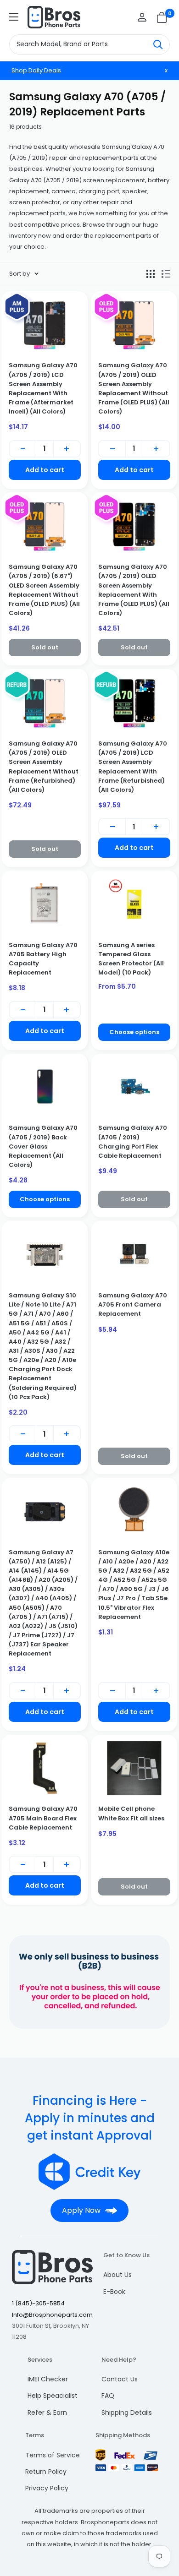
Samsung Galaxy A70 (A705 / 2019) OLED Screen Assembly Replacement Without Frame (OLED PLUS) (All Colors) (134, 388)
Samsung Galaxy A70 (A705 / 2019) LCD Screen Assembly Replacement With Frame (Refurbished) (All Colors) (133, 767)
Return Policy (46, 2472)
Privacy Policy (47, 2488)
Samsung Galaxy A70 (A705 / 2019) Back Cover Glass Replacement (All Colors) (43, 1146)
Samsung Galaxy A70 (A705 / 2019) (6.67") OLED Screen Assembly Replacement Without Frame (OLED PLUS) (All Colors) (44, 590)
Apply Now (81, 2210)
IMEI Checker (48, 2379)
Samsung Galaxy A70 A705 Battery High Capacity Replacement (43, 959)
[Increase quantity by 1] (67, 449)
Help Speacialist (53, 2396)
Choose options (134, 1032)
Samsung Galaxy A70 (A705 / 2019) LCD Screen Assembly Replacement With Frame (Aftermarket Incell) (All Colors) (43, 388)
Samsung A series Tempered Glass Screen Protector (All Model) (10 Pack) (131, 959)
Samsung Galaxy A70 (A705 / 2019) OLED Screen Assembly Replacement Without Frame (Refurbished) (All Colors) (44, 767)
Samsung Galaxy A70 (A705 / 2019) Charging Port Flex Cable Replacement (133, 1141)
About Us (117, 2275)
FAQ (108, 2396)
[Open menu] (14, 17)
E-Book (114, 2292)
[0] (162, 17)
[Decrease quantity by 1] (23, 449)
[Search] (158, 44)
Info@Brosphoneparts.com (52, 2315)
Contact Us (120, 2379)
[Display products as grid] (151, 274)
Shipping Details (127, 2413)
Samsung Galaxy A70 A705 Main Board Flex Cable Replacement (43, 1818)
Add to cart (45, 470)
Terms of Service (53, 2455)
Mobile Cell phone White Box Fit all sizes (131, 1813)
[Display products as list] (166, 274)
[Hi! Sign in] (142, 17)
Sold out (45, 647)
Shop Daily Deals (36, 70)
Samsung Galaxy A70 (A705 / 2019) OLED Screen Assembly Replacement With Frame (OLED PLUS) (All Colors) (134, 590)
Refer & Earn (47, 2413)
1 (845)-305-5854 (38, 2303)
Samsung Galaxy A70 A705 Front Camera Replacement (133, 1304)
